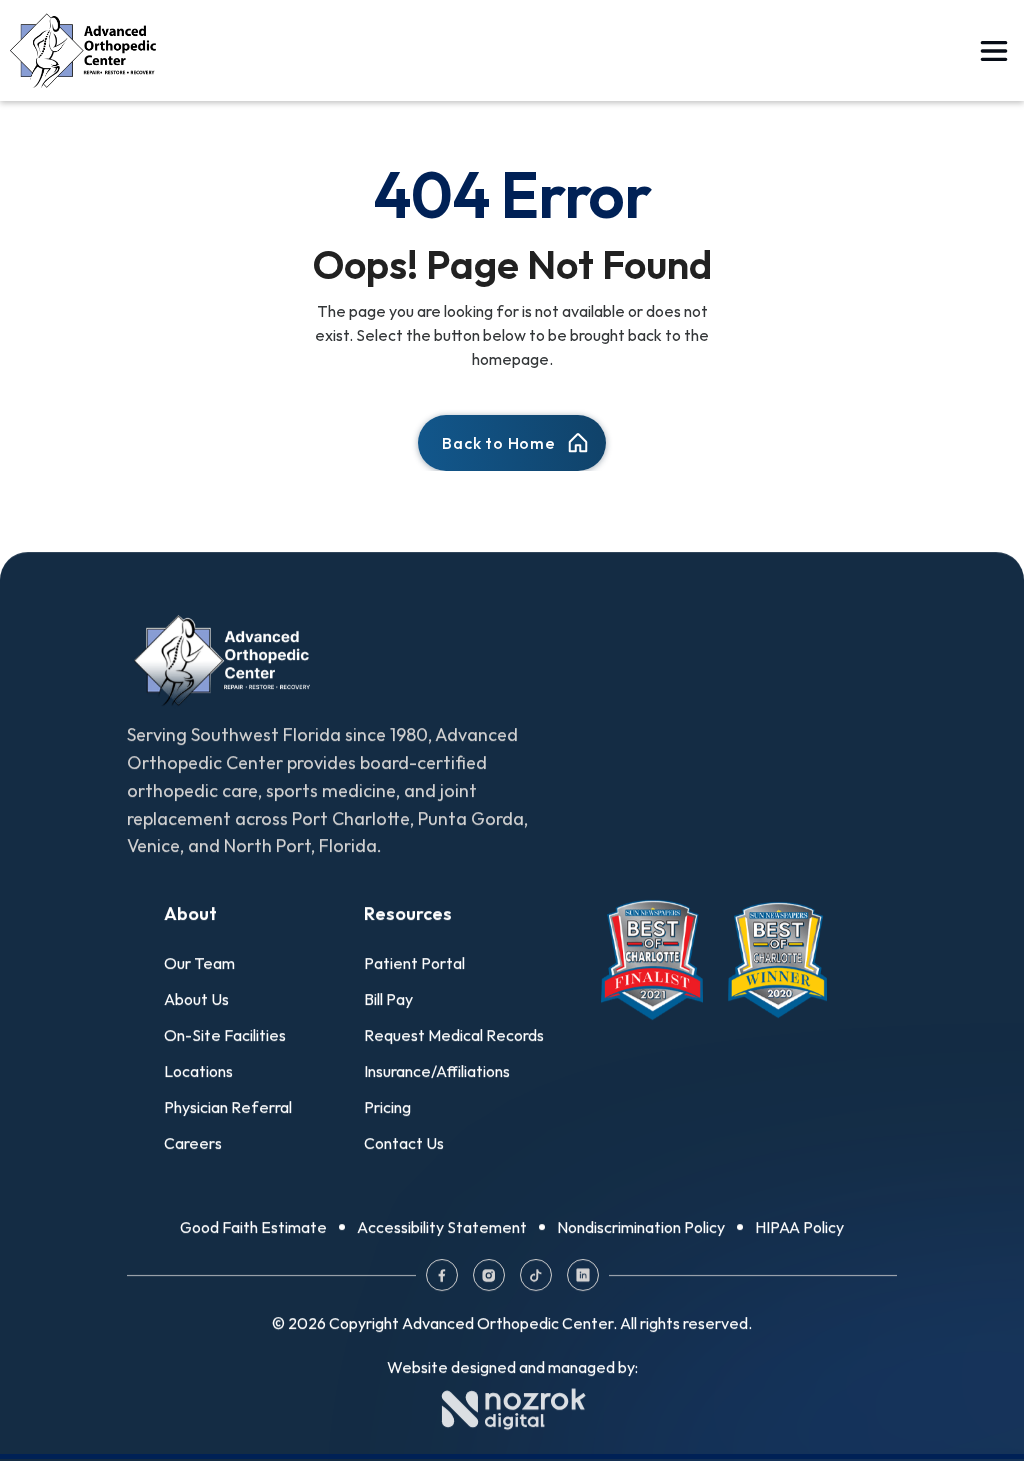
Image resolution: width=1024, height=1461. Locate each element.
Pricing (387, 1107)
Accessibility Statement (442, 1227)
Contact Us (404, 1143)
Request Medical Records (454, 1035)
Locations (198, 1071)
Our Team (199, 963)
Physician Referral (228, 1107)
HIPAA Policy (799, 1227)
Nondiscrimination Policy (641, 1227)
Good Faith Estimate (253, 1227)
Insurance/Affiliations (437, 1071)
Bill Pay (388, 999)
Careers (193, 1143)
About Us (196, 999)
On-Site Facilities (225, 1035)
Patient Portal (414, 963)
